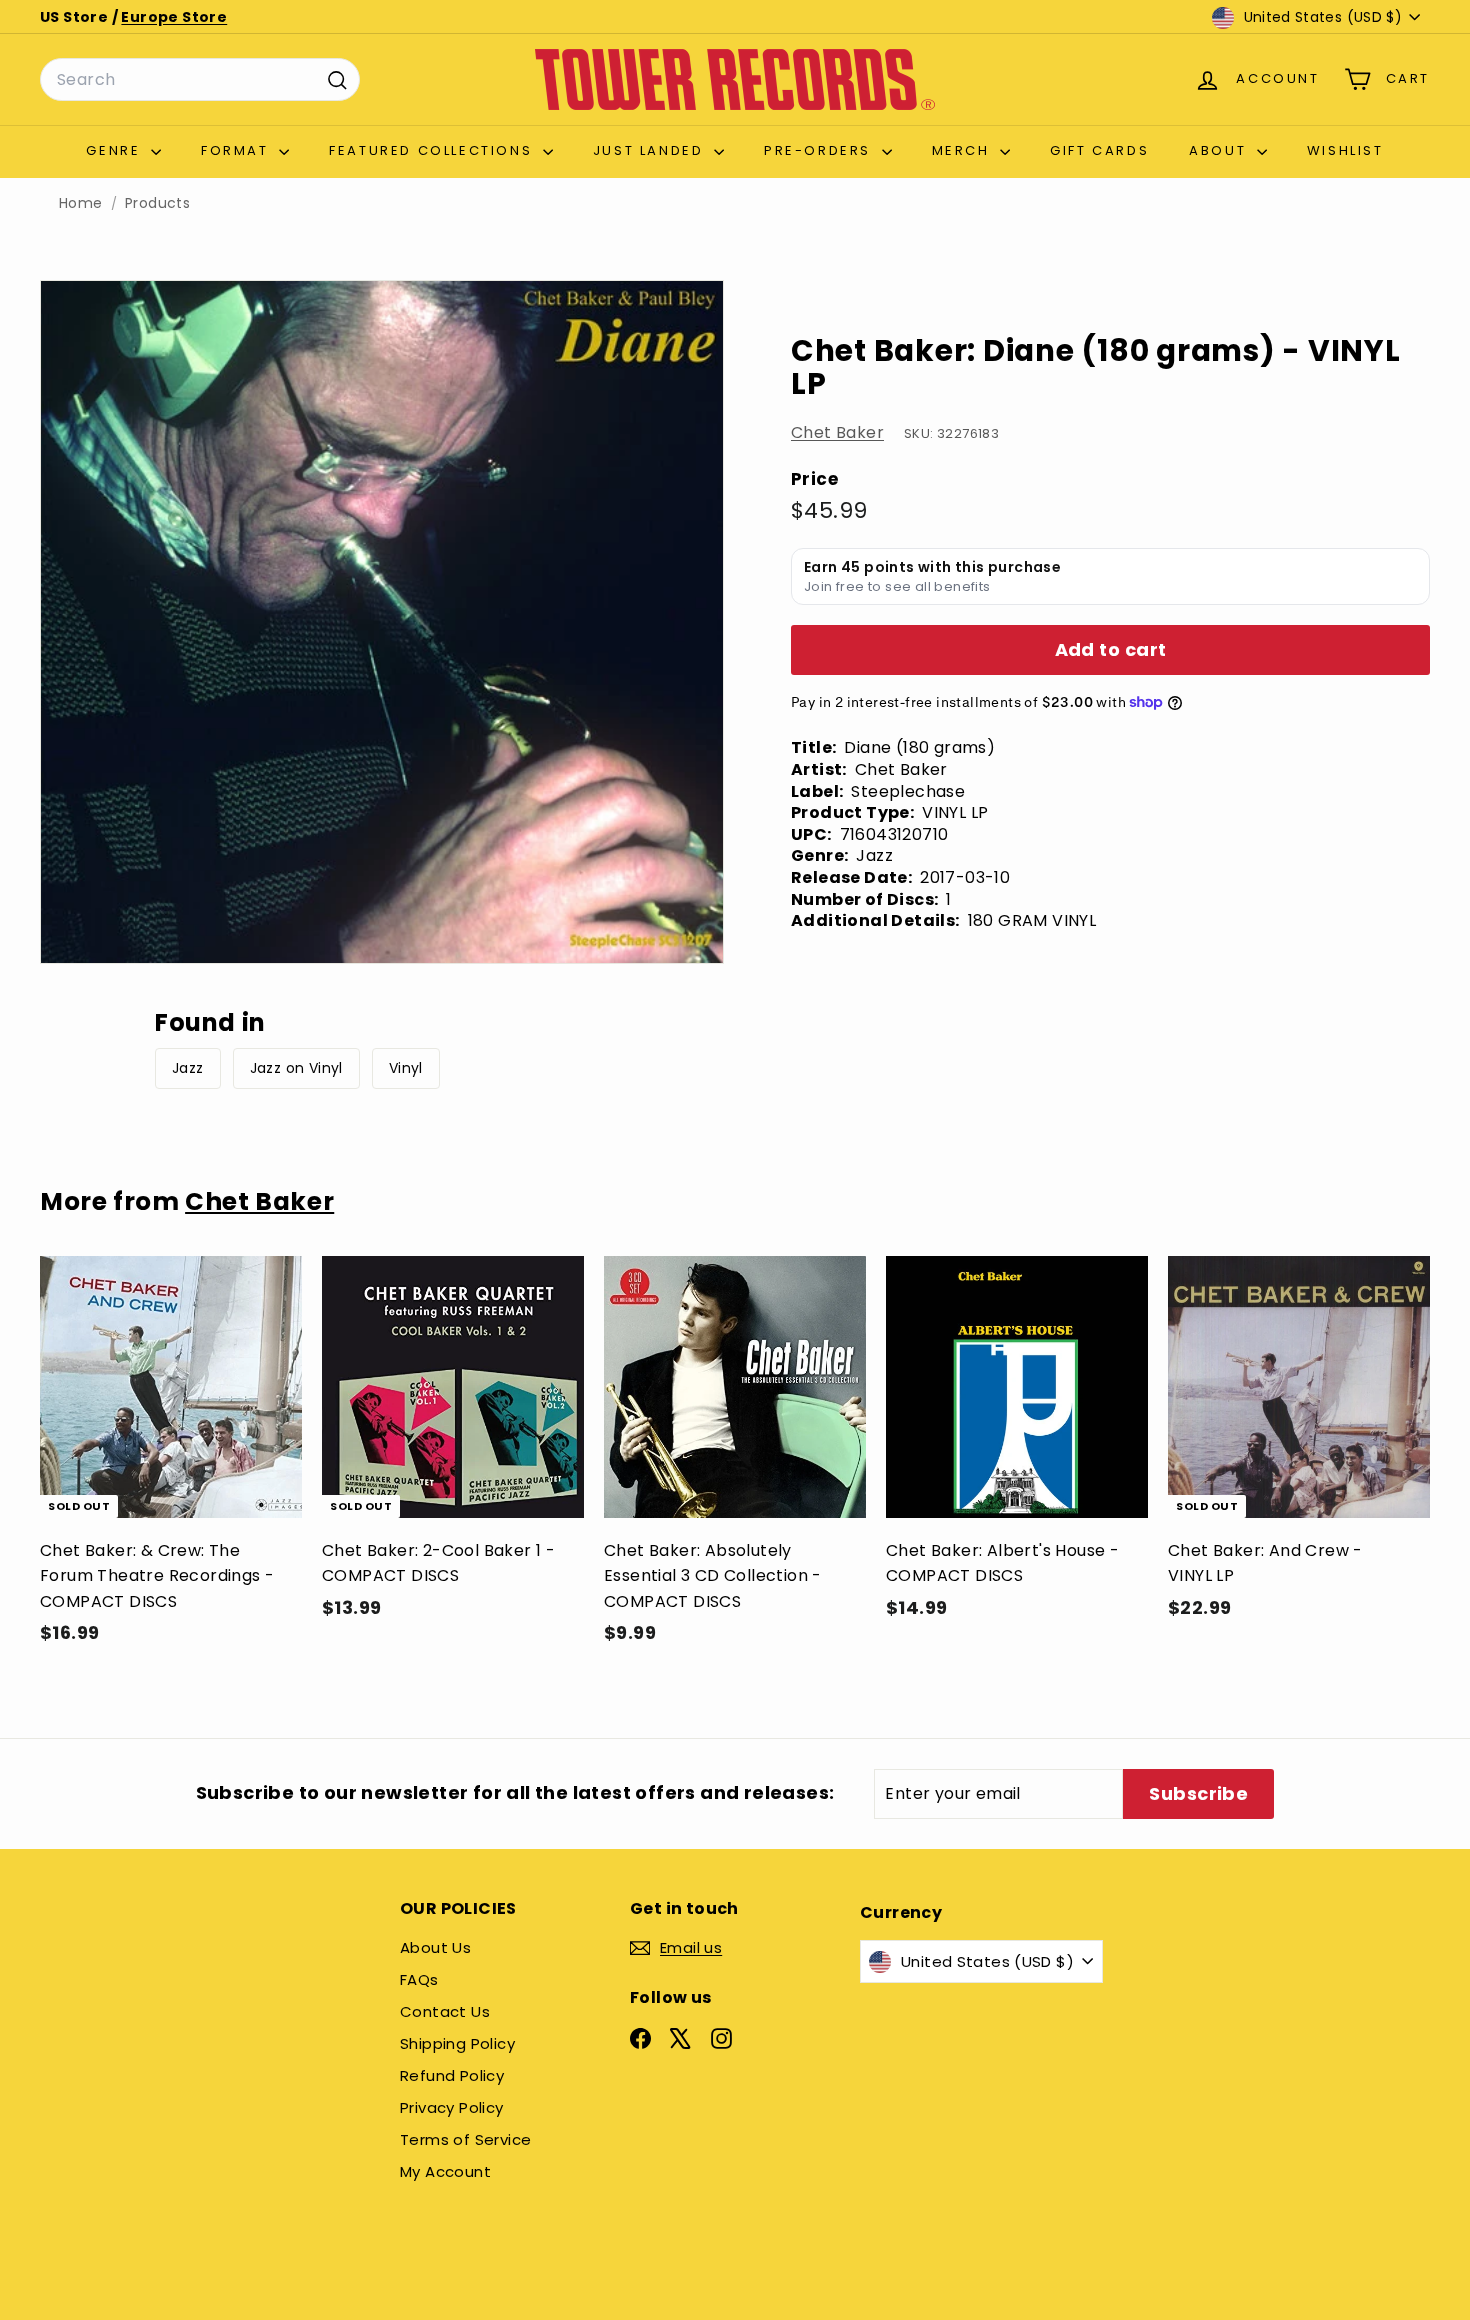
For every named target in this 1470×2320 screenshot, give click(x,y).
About (1220, 150)
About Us (435, 1947)
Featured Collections (433, 150)
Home (81, 203)
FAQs (419, 1979)
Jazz (188, 1068)
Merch (964, 150)
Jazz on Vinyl (296, 1068)
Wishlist (1345, 150)
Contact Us (445, 2011)
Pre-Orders (820, 150)
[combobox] (200, 80)
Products (157, 203)
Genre (116, 150)
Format (237, 150)
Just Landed (651, 150)
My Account (445, 2171)
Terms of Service (465, 2139)
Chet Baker (837, 432)
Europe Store (174, 17)
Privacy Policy (452, 2107)
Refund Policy (452, 2075)
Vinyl (406, 1068)
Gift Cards (1099, 150)
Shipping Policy (457, 2043)
